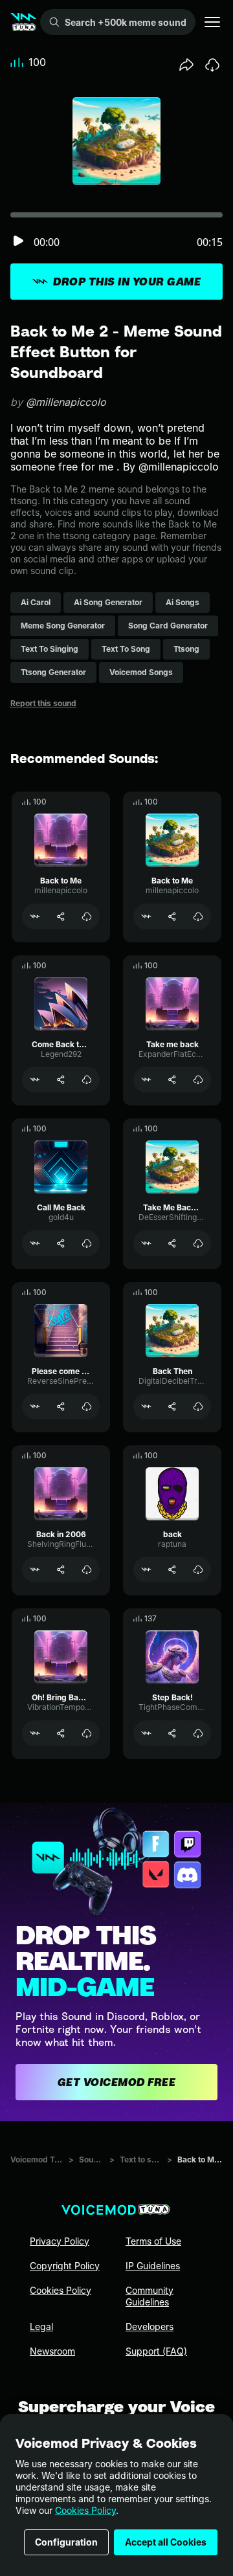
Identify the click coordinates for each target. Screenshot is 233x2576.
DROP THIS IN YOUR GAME (127, 282)
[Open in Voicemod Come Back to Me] (35, 1080)
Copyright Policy (65, 2266)
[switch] (18, 242)
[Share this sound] (186, 65)
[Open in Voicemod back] (146, 1570)
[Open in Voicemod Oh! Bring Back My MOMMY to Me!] (35, 1733)
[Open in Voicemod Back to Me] (35, 916)
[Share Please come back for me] (61, 1406)
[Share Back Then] (172, 1406)
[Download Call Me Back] (87, 1243)
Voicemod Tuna (37, 2160)
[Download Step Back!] (198, 1733)
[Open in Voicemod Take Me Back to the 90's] (146, 1243)
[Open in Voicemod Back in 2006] (35, 1570)
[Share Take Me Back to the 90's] (172, 1243)
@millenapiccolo (66, 402)
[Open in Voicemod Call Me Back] (35, 1243)
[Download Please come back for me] (87, 1406)
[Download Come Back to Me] (87, 1080)
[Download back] (198, 1570)
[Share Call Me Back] (61, 1243)
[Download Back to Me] (87, 916)
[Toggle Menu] (212, 22)
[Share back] (172, 1570)
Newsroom (52, 2351)
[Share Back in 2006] (61, 1570)
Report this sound (43, 703)
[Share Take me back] (172, 1080)
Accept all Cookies (166, 2542)
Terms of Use (153, 2241)
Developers (150, 2326)
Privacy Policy (60, 2241)
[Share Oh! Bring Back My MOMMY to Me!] (61, 1733)
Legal (41, 2326)
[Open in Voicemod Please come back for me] (35, 1406)
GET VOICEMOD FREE (117, 2082)
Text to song (141, 2160)
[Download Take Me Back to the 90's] (198, 1243)
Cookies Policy (85, 2510)
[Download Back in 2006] (87, 1570)
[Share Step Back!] (172, 1733)
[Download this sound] (212, 65)
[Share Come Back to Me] (61, 1080)
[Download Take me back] (198, 1080)
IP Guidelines (153, 2266)
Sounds (92, 2160)
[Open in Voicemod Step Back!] (146, 1733)
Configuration (66, 2542)
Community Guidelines (150, 2296)
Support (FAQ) (156, 2351)
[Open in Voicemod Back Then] (146, 1406)
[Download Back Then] (198, 1406)
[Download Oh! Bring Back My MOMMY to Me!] (87, 1733)
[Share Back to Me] (61, 916)
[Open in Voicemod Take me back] (146, 1080)
